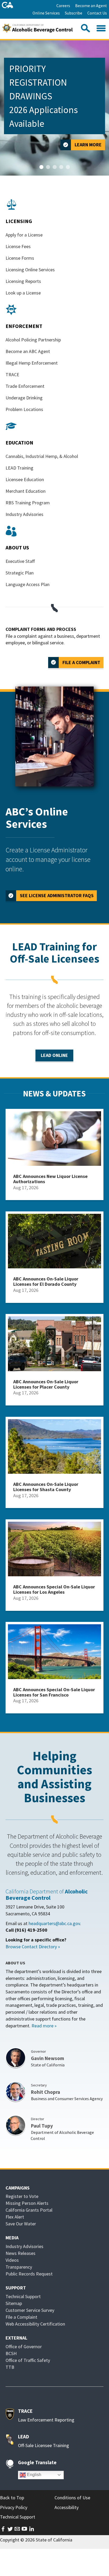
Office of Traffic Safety (28, 2360)
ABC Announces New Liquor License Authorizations (50, 1179)
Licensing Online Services (30, 270)
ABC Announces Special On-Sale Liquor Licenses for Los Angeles (54, 1589)
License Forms (20, 258)
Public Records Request (29, 2274)
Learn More (88, 145)
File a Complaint (81, 662)
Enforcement (24, 326)
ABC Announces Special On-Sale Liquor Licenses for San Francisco (54, 1692)
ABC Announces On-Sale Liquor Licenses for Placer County (46, 1384)
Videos (12, 2260)
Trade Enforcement (25, 386)
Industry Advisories (24, 514)
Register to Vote (22, 2196)
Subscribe (74, 13)
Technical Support (23, 2296)
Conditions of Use (72, 2498)
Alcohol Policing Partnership (33, 340)
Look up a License (23, 293)
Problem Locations (24, 409)
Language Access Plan (28, 584)
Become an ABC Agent (28, 351)
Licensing (19, 221)
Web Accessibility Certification (35, 2324)
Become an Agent (91, 6)
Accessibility (67, 2507)
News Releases (21, 2253)
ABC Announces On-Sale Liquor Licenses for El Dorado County (46, 1281)
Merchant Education (26, 491)
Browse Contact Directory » (33, 1947)
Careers (63, 6)
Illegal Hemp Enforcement (32, 363)
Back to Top (12, 2498)
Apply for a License (24, 235)
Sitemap (14, 2303)
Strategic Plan (20, 573)
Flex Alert (15, 2217)
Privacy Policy (14, 2507)
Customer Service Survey (30, 2310)
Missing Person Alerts (27, 2203)
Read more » (44, 2026)
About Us (17, 547)
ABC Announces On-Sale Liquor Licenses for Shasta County (46, 1487)
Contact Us (97, 13)
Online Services (46, 13)
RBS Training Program (28, 503)
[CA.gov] (8, 5)
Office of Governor (24, 2347)
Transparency (19, 2267)
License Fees (18, 246)
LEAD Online (54, 1055)
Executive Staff (20, 561)
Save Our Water (21, 2224)
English (34, 2475)
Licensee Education (25, 479)
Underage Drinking (24, 398)
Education (19, 443)
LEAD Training (19, 468)
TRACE (12, 374)
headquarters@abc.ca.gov (54, 1923)
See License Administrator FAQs (57, 895)
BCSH (11, 2353)
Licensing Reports (23, 281)
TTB (10, 2367)
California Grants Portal (29, 2210)
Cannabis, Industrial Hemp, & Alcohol (42, 456)
